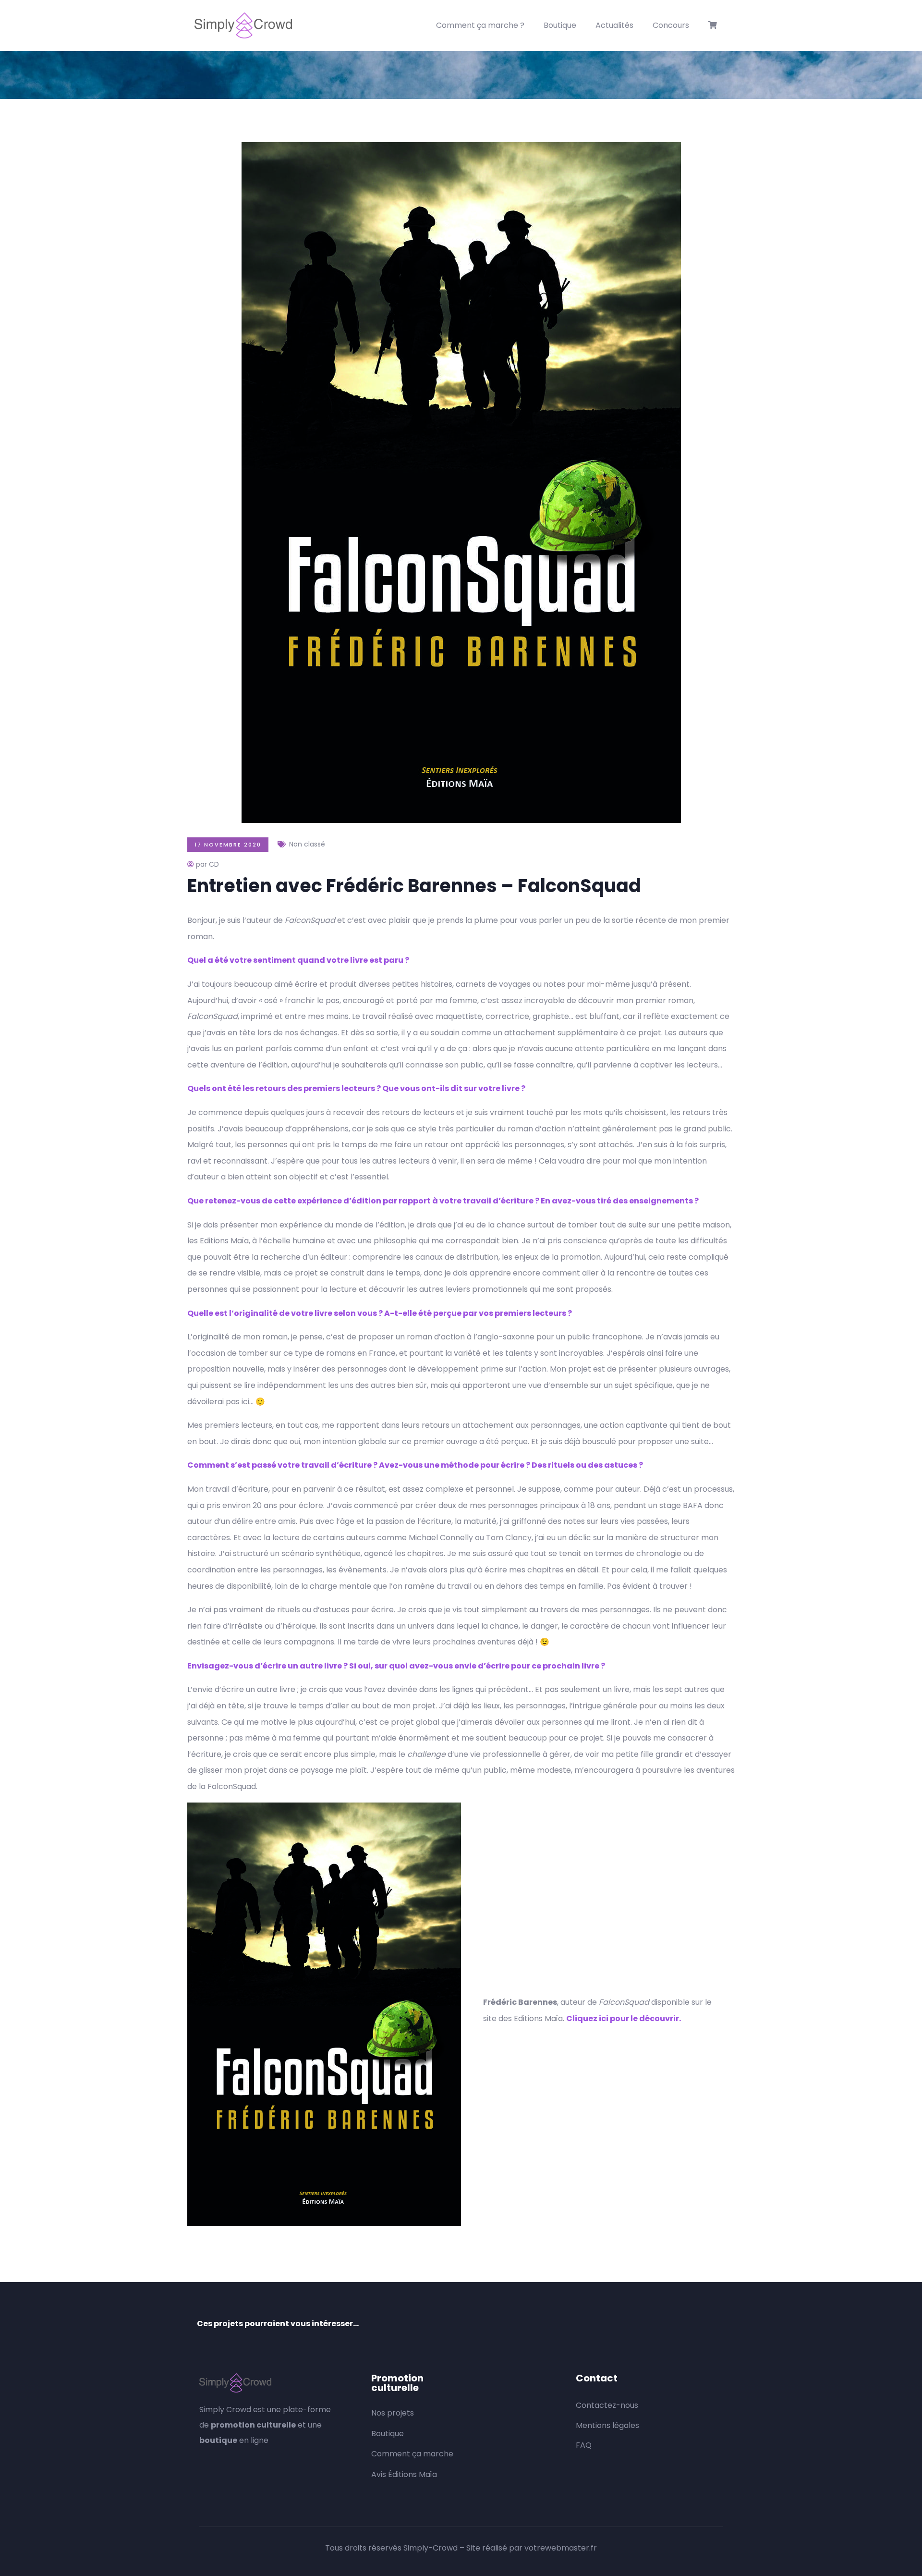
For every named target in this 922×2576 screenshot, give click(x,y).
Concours (671, 25)
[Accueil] (243, 25)
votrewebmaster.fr (561, 2548)
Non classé (307, 844)
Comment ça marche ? (480, 25)
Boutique (560, 25)
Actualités (614, 25)
